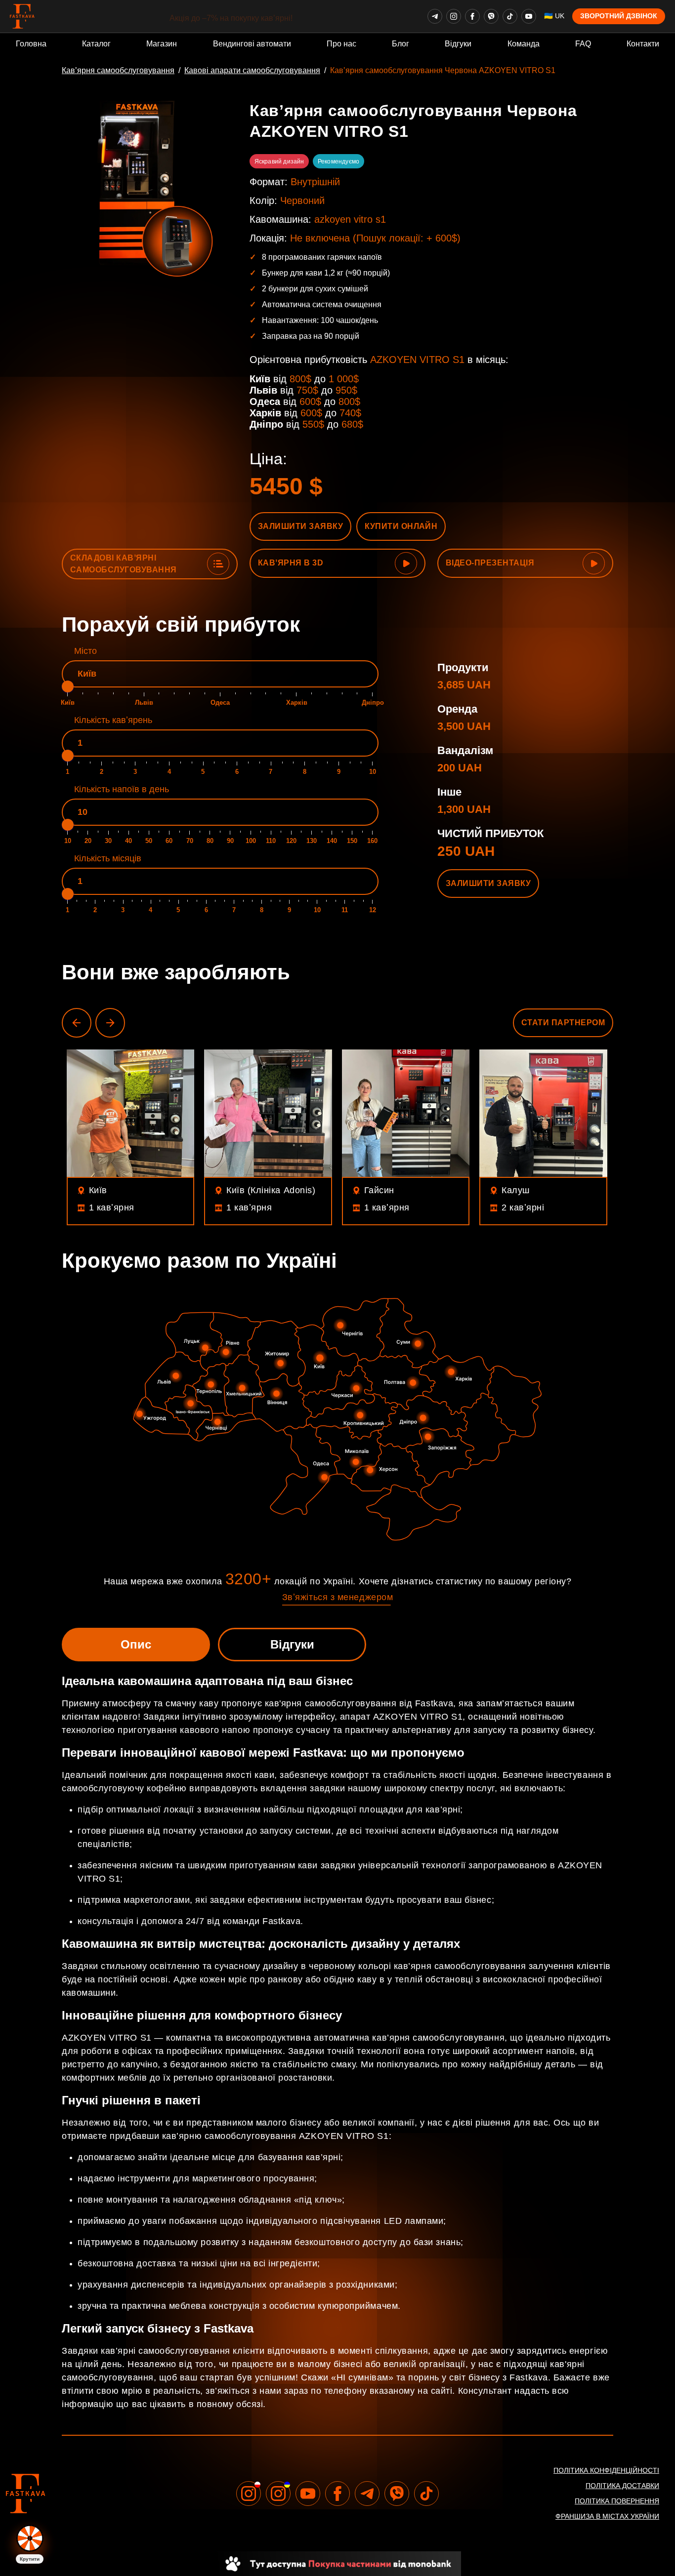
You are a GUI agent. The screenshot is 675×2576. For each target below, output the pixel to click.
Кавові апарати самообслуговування (252, 70)
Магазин (162, 44)
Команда (524, 44)
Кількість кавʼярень (113, 720)
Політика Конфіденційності (606, 2470)
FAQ (583, 44)
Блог (401, 44)
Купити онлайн (401, 526)
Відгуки (458, 44)
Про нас (341, 44)
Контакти (643, 44)
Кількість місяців (108, 858)
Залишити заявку (300, 526)
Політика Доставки (622, 2486)
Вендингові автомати (252, 44)
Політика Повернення (617, 2501)
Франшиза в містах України (607, 2516)
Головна (31, 44)
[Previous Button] (77, 1023)
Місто (85, 651)
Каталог (96, 44)
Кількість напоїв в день (122, 789)
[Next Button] (110, 1023)
